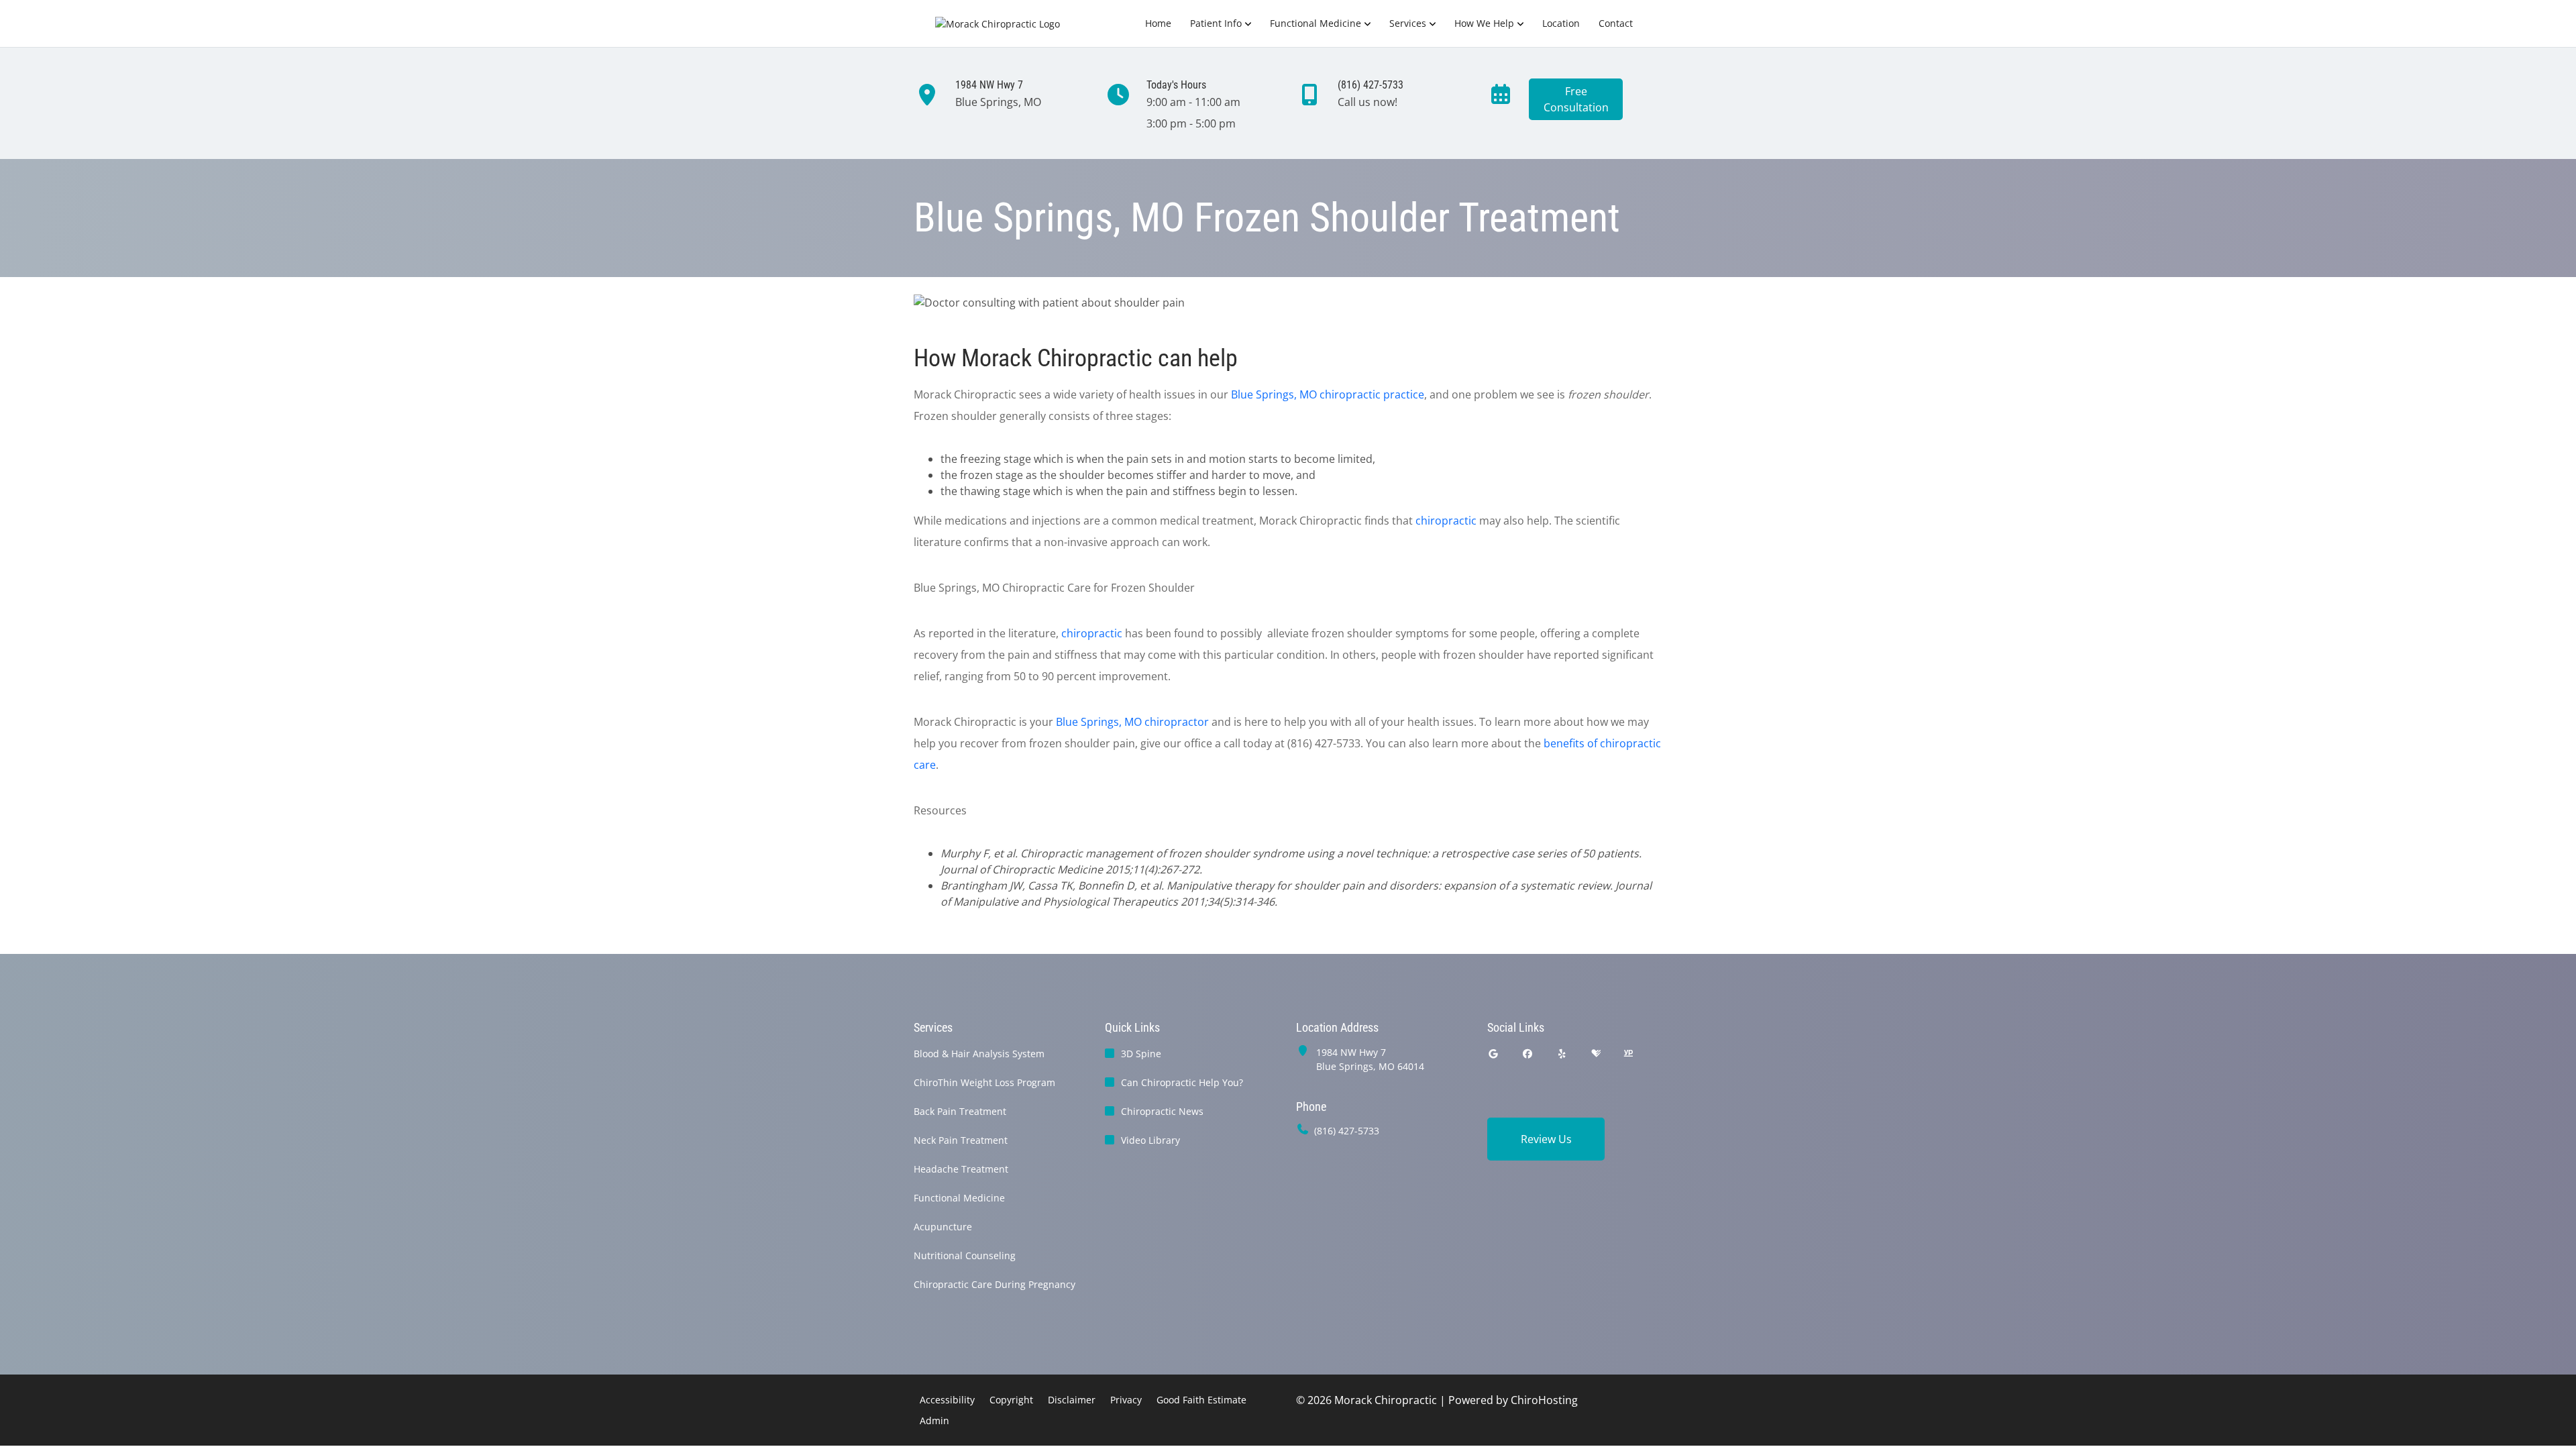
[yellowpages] (1628, 1054)
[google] (1493, 1054)
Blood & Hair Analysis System (979, 1054)
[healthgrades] (1596, 1054)
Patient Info (1216, 23)
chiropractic (1446, 521)
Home (1158, 23)
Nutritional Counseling (965, 1255)
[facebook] (1528, 1054)
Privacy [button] (1126, 1400)
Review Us (1546, 1139)
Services (1408, 23)
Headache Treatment (961, 1169)
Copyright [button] (1011, 1400)
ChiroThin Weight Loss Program (984, 1082)
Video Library (1150, 1140)
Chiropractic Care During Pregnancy (995, 1284)
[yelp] (1562, 1054)
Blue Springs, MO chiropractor (1132, 722)
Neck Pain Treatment (961, 1140)
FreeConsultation (1576, 99)
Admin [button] (934, 1420)
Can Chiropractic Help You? (1182, 1082)
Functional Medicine (1316, 23)
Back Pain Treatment (960, 1111)
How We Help (1484, 23)
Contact (1616, 23)
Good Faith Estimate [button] (1201, 1400)
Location (1561, 23)
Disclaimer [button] (1072, 1400)
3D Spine (1141, 1054)
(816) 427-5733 (1347, 1131)
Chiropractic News (1162, 1111)
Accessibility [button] (947, 1400)
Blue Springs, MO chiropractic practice (1328, 394)
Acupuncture (943, 1227)
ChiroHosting (1544, 1400)
